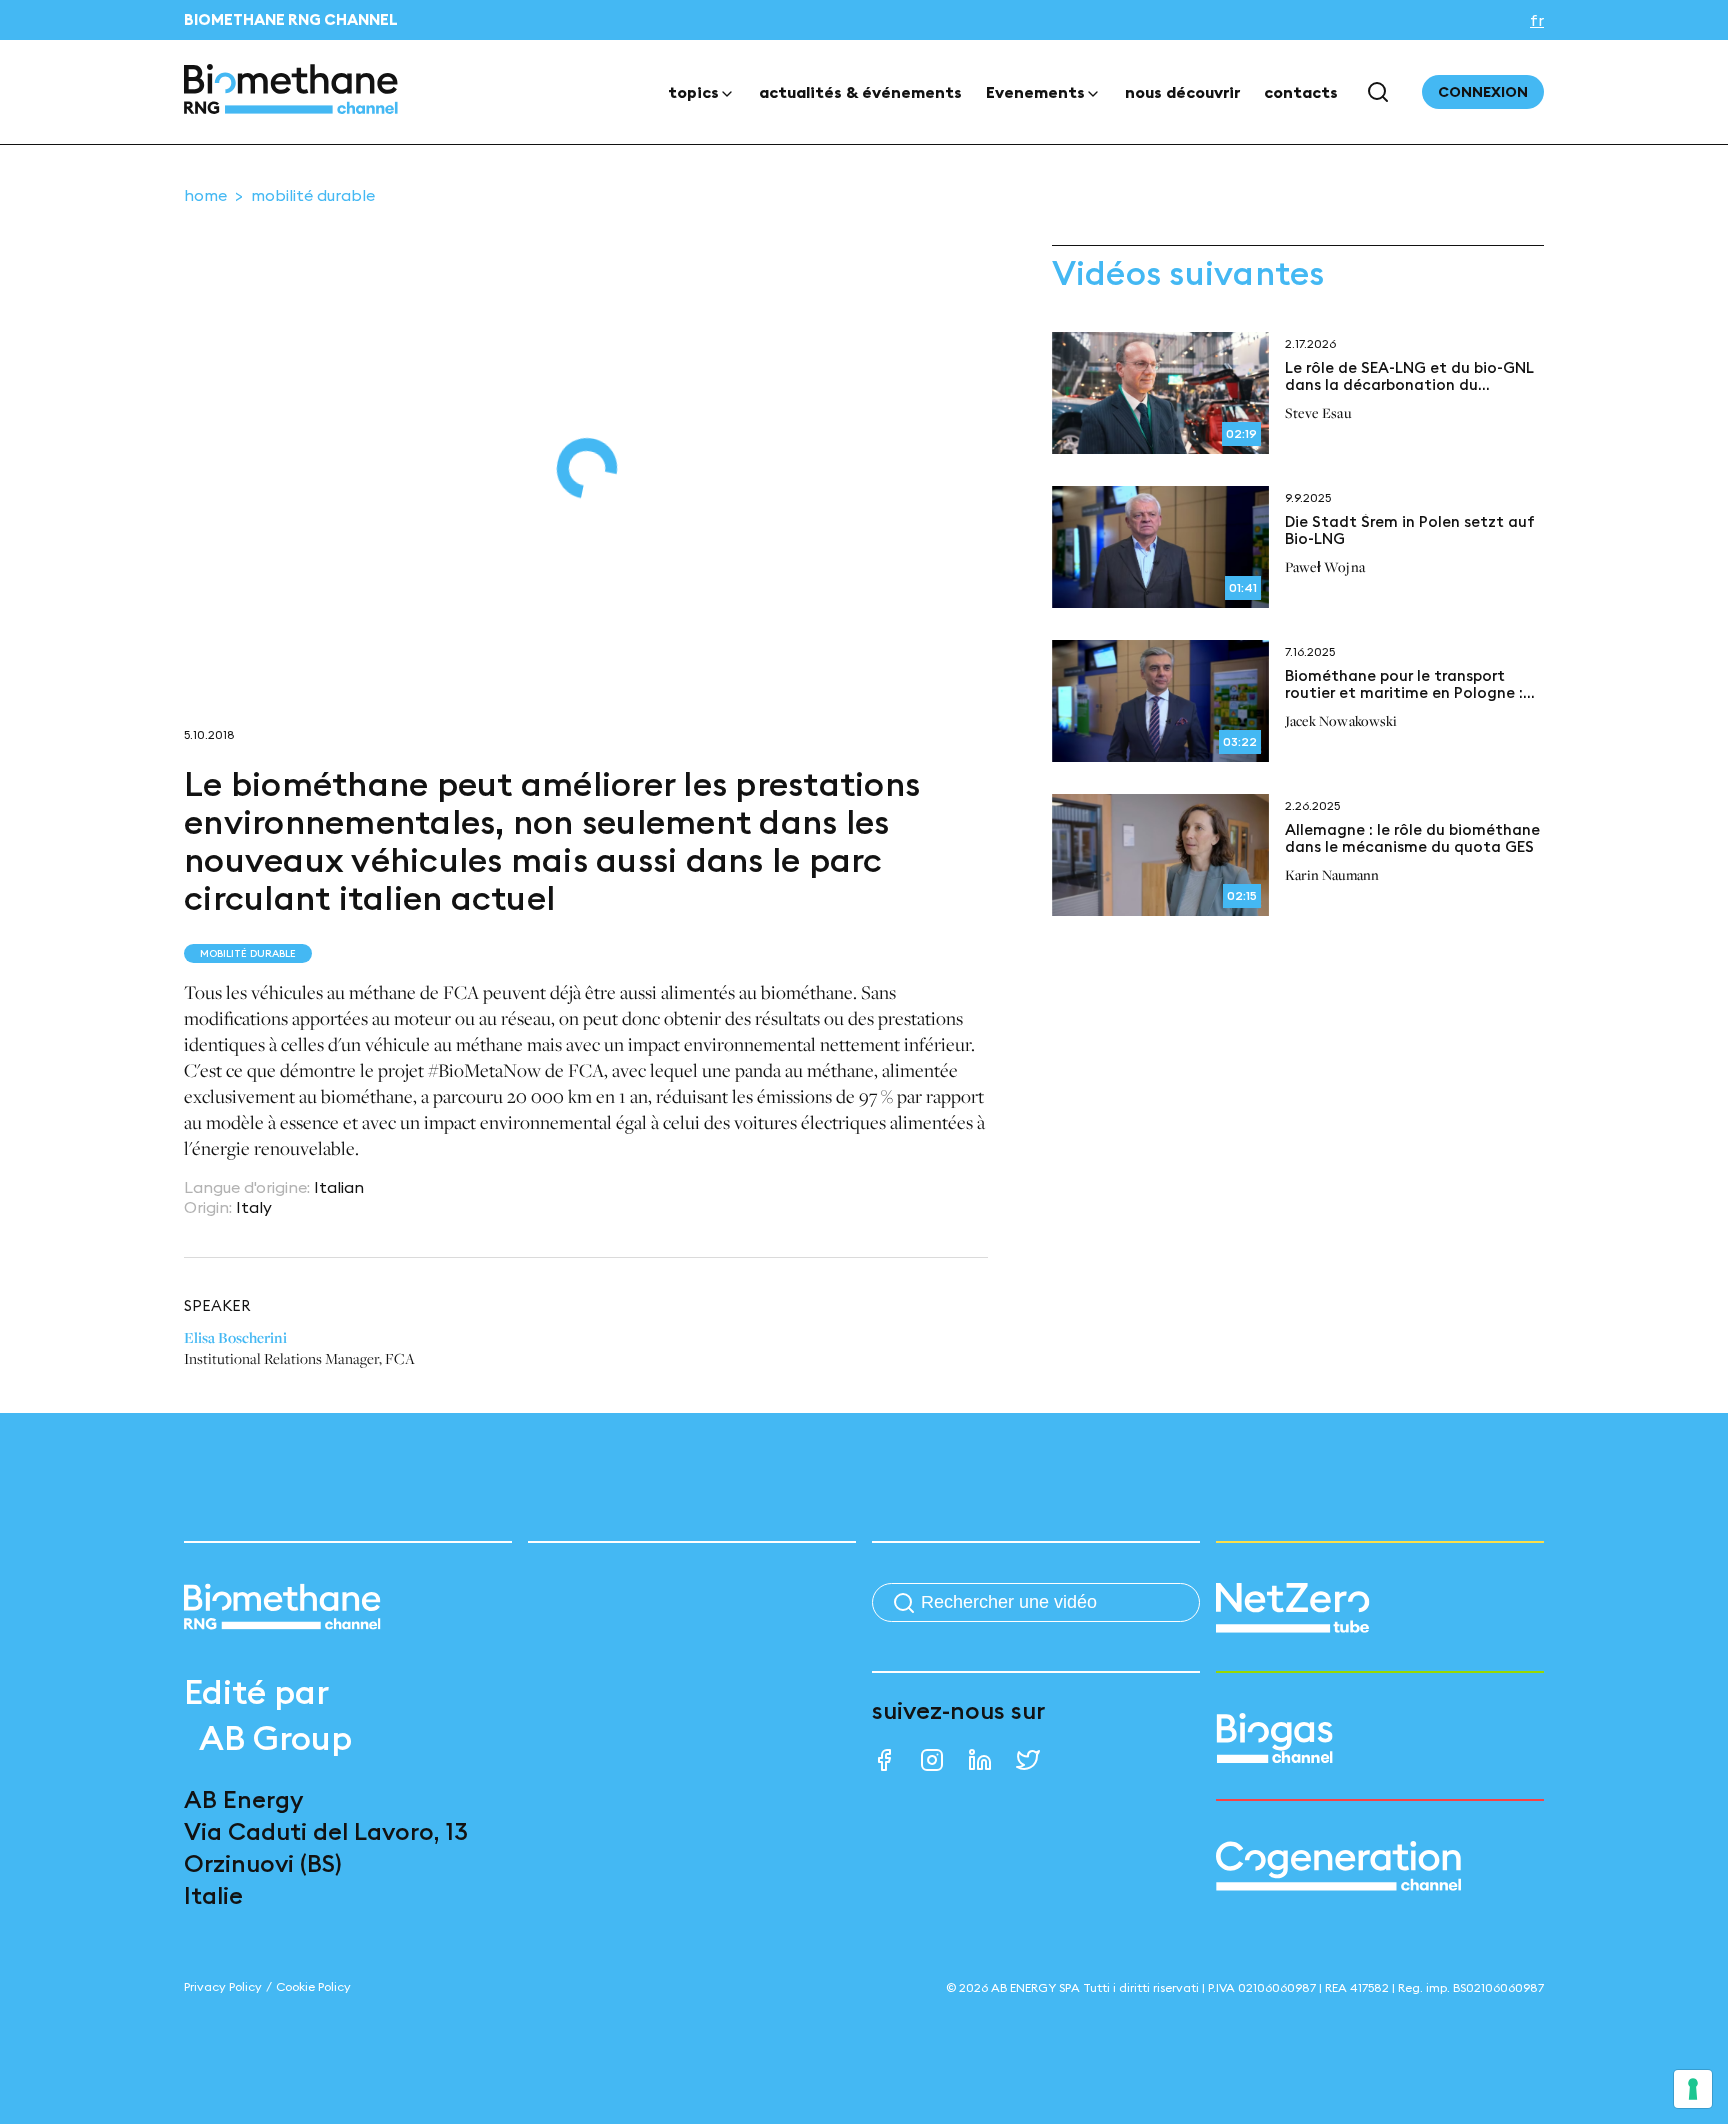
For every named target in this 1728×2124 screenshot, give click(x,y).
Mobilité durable (313, 195)
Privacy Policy (223, 1986)
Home (205, 195)
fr (1537, 20)
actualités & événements (860, 92)
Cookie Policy (313, 1986)
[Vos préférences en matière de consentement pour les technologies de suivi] (1693, 2089)
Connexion (1483, 92)
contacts (1301, 92)
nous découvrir (1182, 92)
